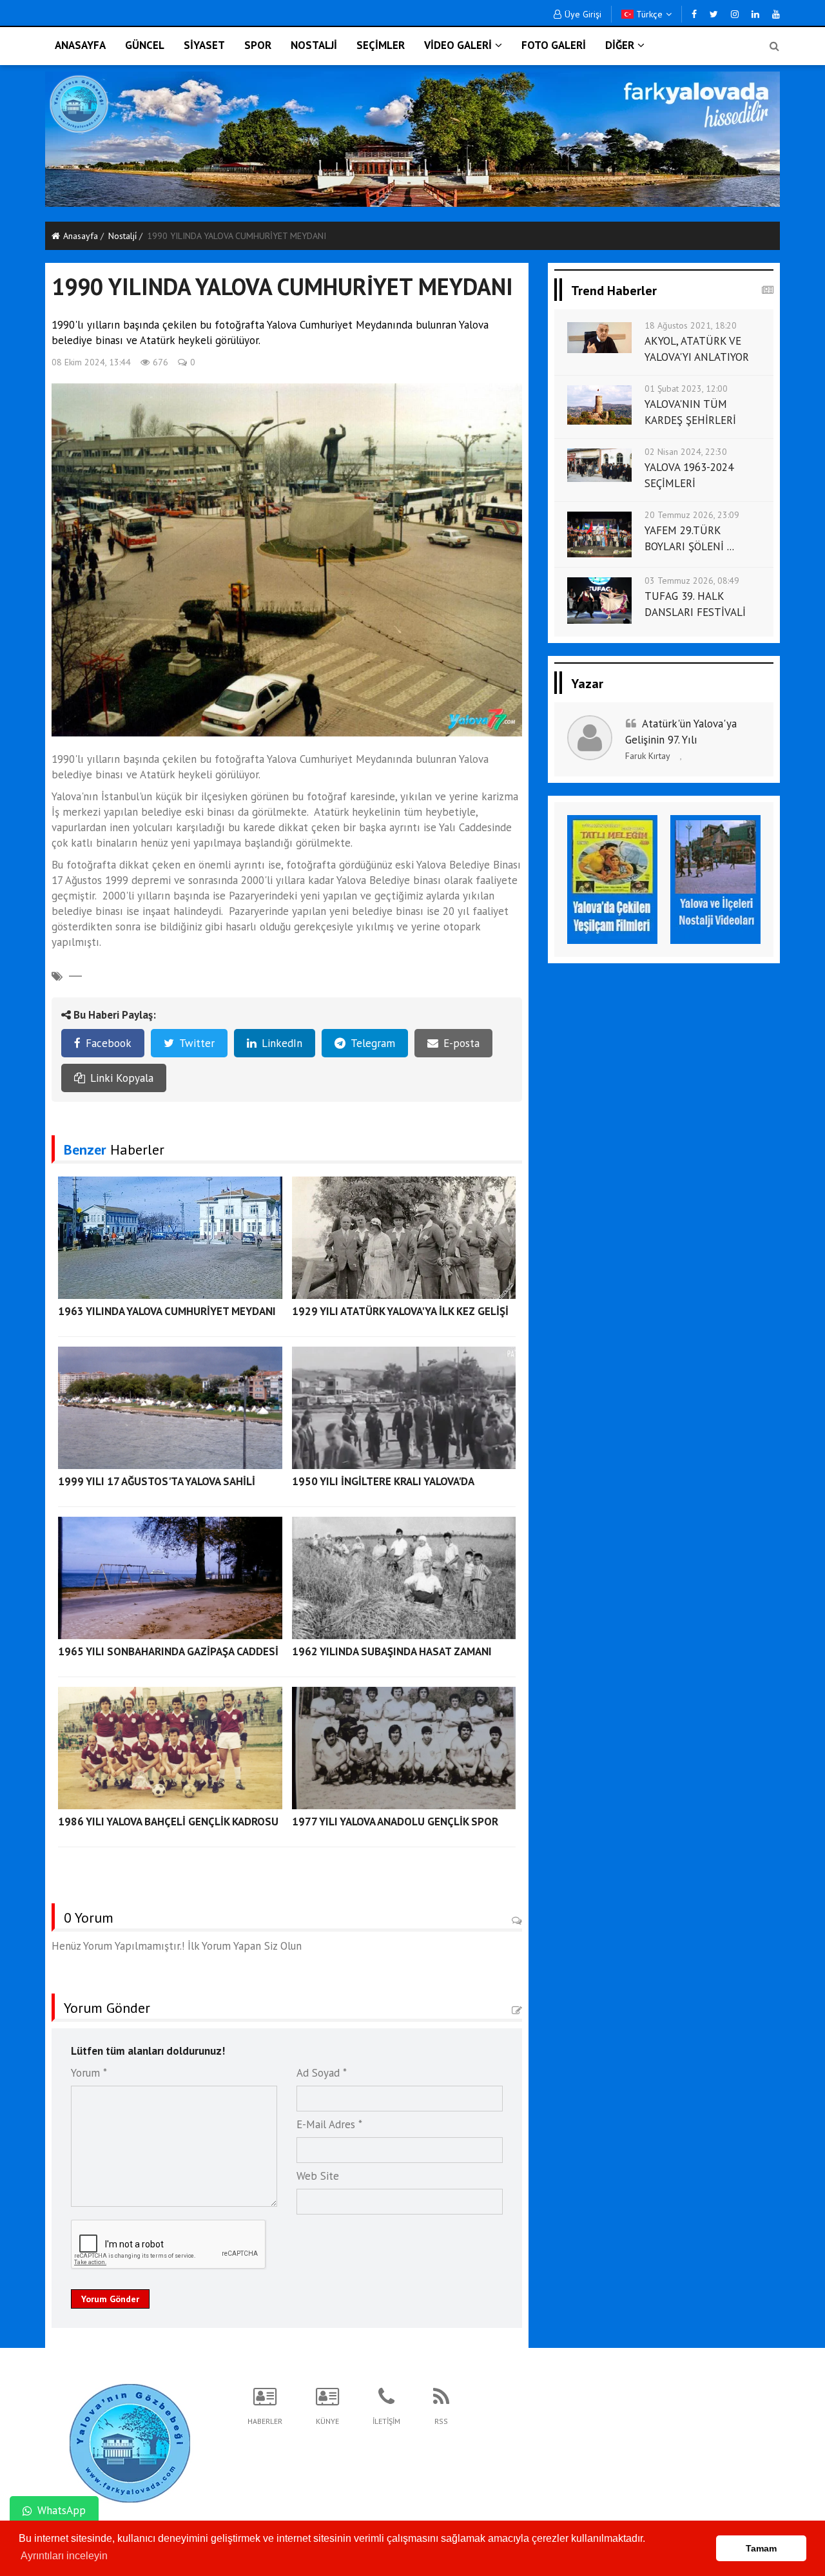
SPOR (258, 45)
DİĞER (620, 45)
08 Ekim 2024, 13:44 (91, 362)
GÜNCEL (145, 45)
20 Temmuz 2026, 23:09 (692, 515)
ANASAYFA (80, 45)
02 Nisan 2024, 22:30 (686, 452)
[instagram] (735, 14)
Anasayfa (81, 236)
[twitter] (714, 14)
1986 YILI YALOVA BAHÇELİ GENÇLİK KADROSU (168, 1821)
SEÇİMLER (381, 45)
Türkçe (648, 14)
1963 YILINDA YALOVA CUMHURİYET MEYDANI (167, 1311)
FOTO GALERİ (554, 45)
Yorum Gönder (110, 2299)
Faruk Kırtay (648, 756)
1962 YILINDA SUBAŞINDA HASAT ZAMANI (392, 1651)
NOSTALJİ (314, 45)
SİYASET (204, 45)
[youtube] (776, 14)
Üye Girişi (583, 14)
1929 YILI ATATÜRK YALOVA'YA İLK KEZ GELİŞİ (400, 1311)
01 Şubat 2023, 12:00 (686, 389)
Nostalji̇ (122, 236)
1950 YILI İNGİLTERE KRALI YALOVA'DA (383, 1481)
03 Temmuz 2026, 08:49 (692, 581)
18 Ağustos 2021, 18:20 (691, 325)
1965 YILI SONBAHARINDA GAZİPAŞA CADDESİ (168, 1651)
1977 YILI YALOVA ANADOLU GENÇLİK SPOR (395, 1821)
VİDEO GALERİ (458, 45)
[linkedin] (755, 14)
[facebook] (694, 14)
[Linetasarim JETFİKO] (130, 2441)
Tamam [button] (761, 2548)
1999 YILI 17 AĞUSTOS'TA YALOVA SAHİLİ (157, 1481)
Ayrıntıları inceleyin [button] (64, 2556)
